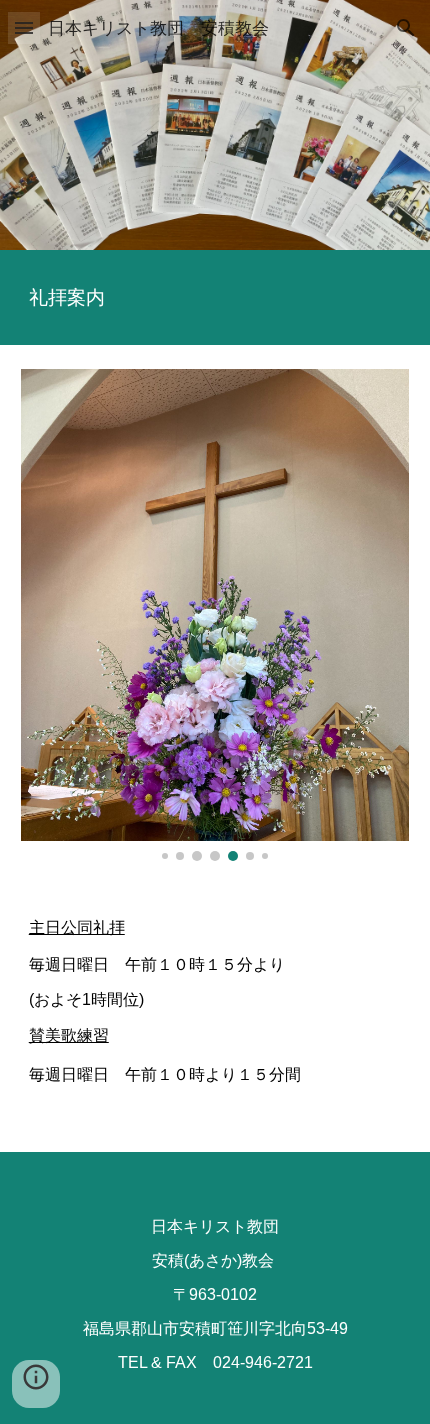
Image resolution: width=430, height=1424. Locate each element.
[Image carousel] (215, 615)
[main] (215, 297)
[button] (24, 27)
